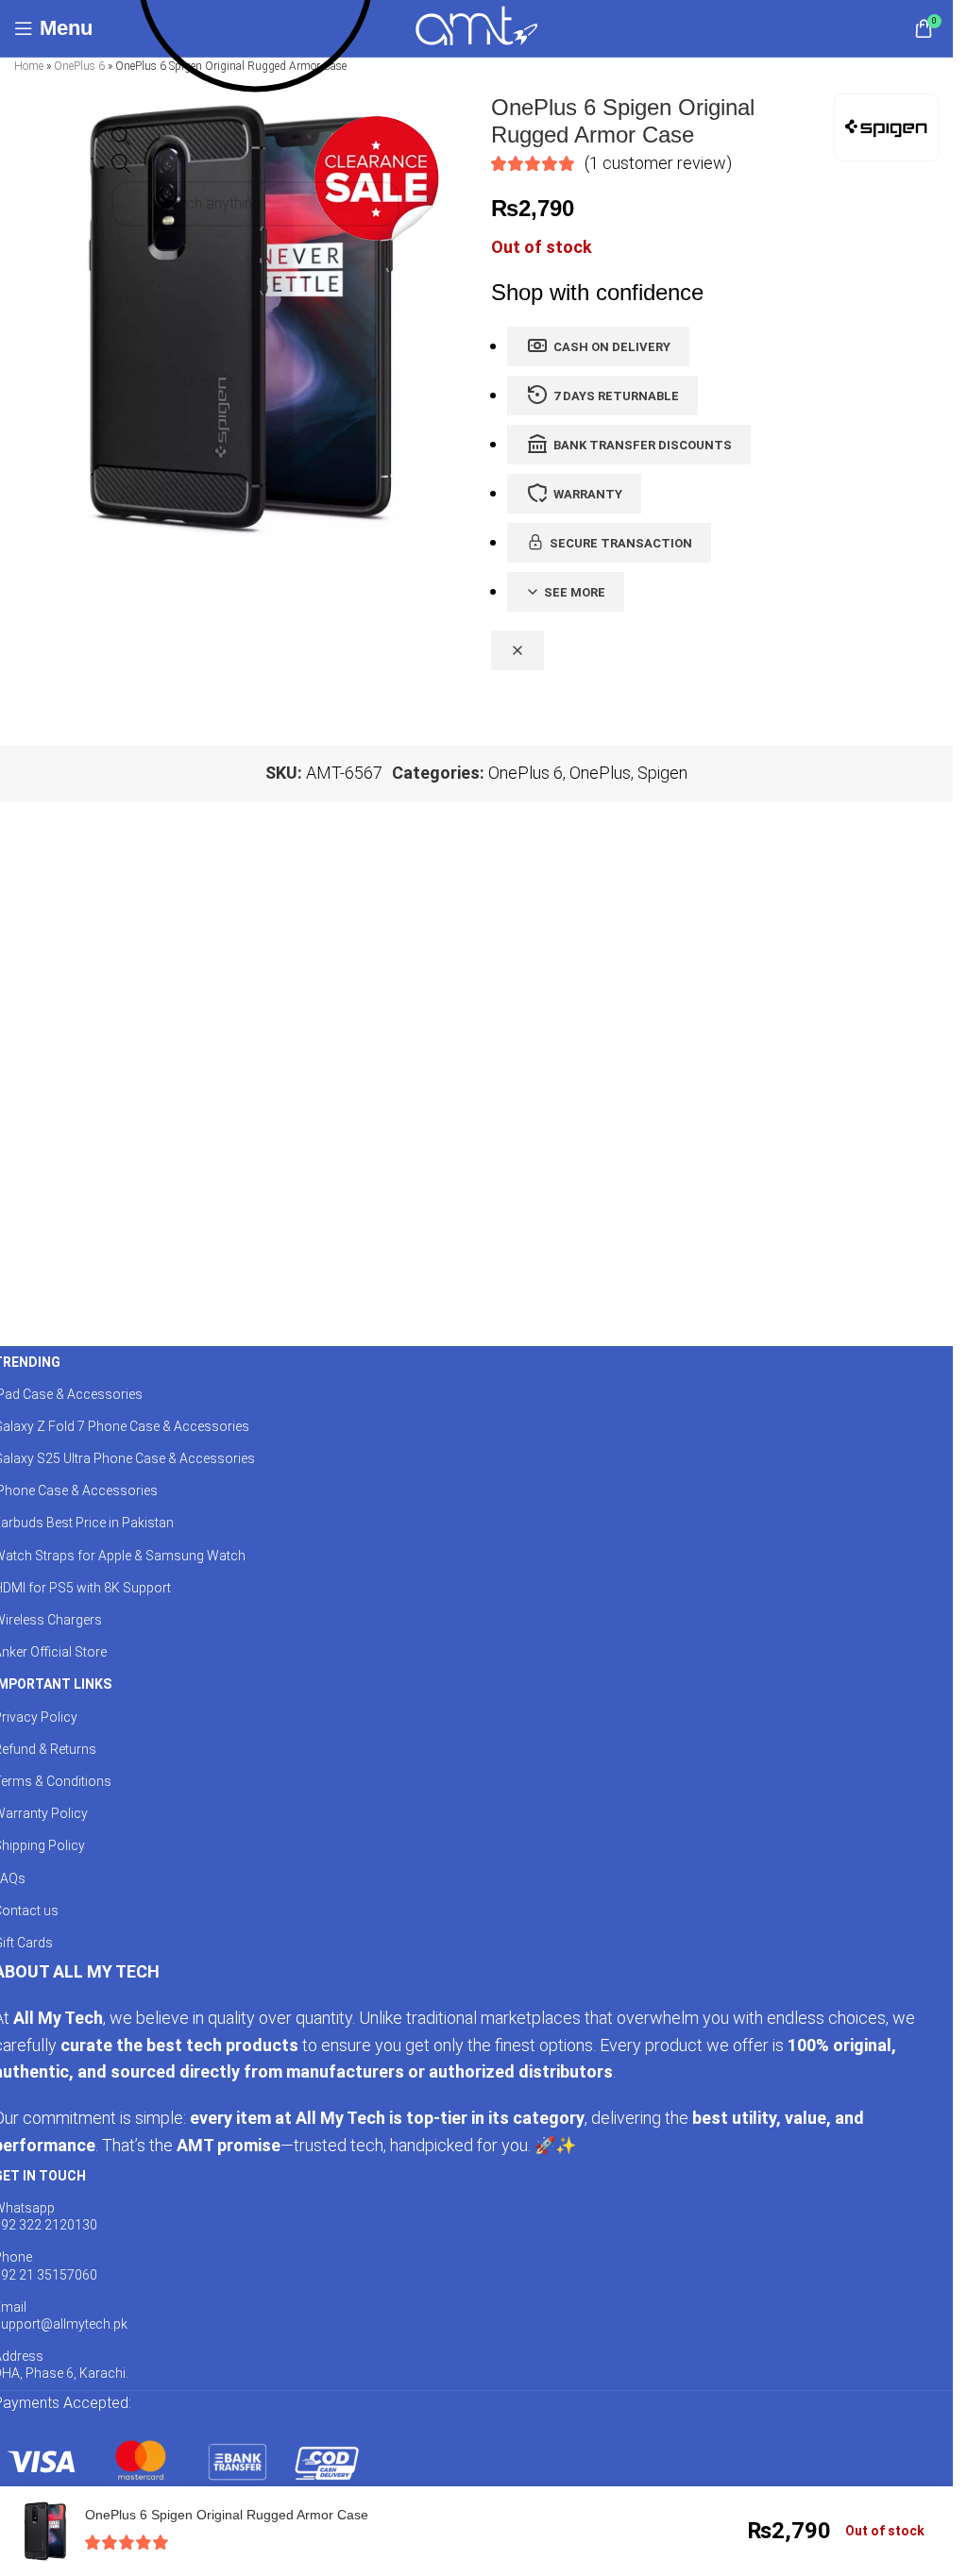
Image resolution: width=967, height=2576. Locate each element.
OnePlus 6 (79, 66)
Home (29, 66)
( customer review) (658, 163)
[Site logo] (476, 27)
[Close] (517, 650)
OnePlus (600, 773)
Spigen (662, 773)
